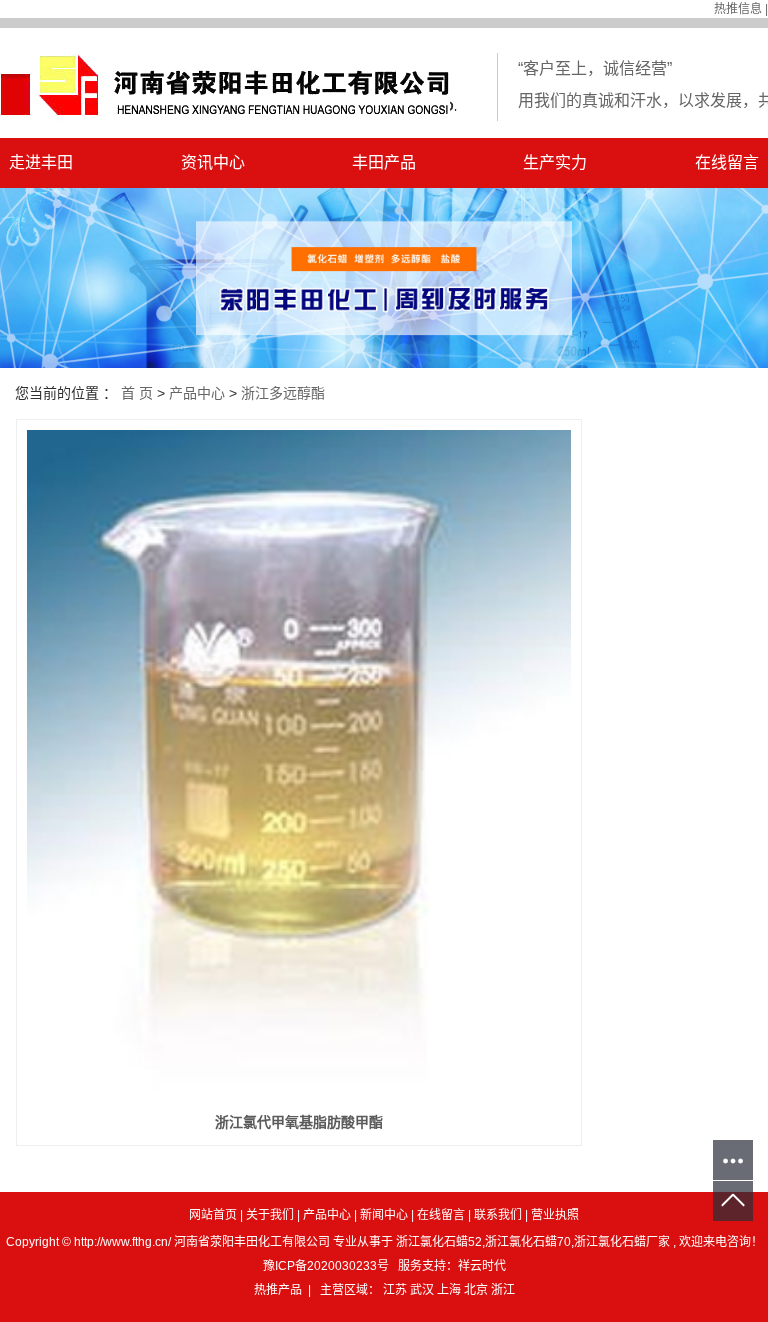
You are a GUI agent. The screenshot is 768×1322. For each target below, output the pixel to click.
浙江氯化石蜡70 (528, 1242)
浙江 (503, 1290)
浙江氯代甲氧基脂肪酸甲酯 (299, 1122)
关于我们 (270, 1215)
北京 (477, 1290)
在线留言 (441, 1215)
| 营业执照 (552, 1215)
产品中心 (197, 393)
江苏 (396, 1290)
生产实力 (555, 162)
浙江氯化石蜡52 (439, 1242)
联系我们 (498, 1215)
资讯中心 (213, 162)
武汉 (423, 1290)
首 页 (137, 393)
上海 (450, 1290)
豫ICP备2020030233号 (326, 1266)
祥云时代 (482, 1266)
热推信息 (738, 9)
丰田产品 (384, 162)
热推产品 (278, 1290)
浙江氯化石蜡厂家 (622, 1242)
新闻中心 (384, 1215)
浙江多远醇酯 (283, 393)
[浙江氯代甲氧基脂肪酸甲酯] (299, 765)
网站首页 (213, 1215)
